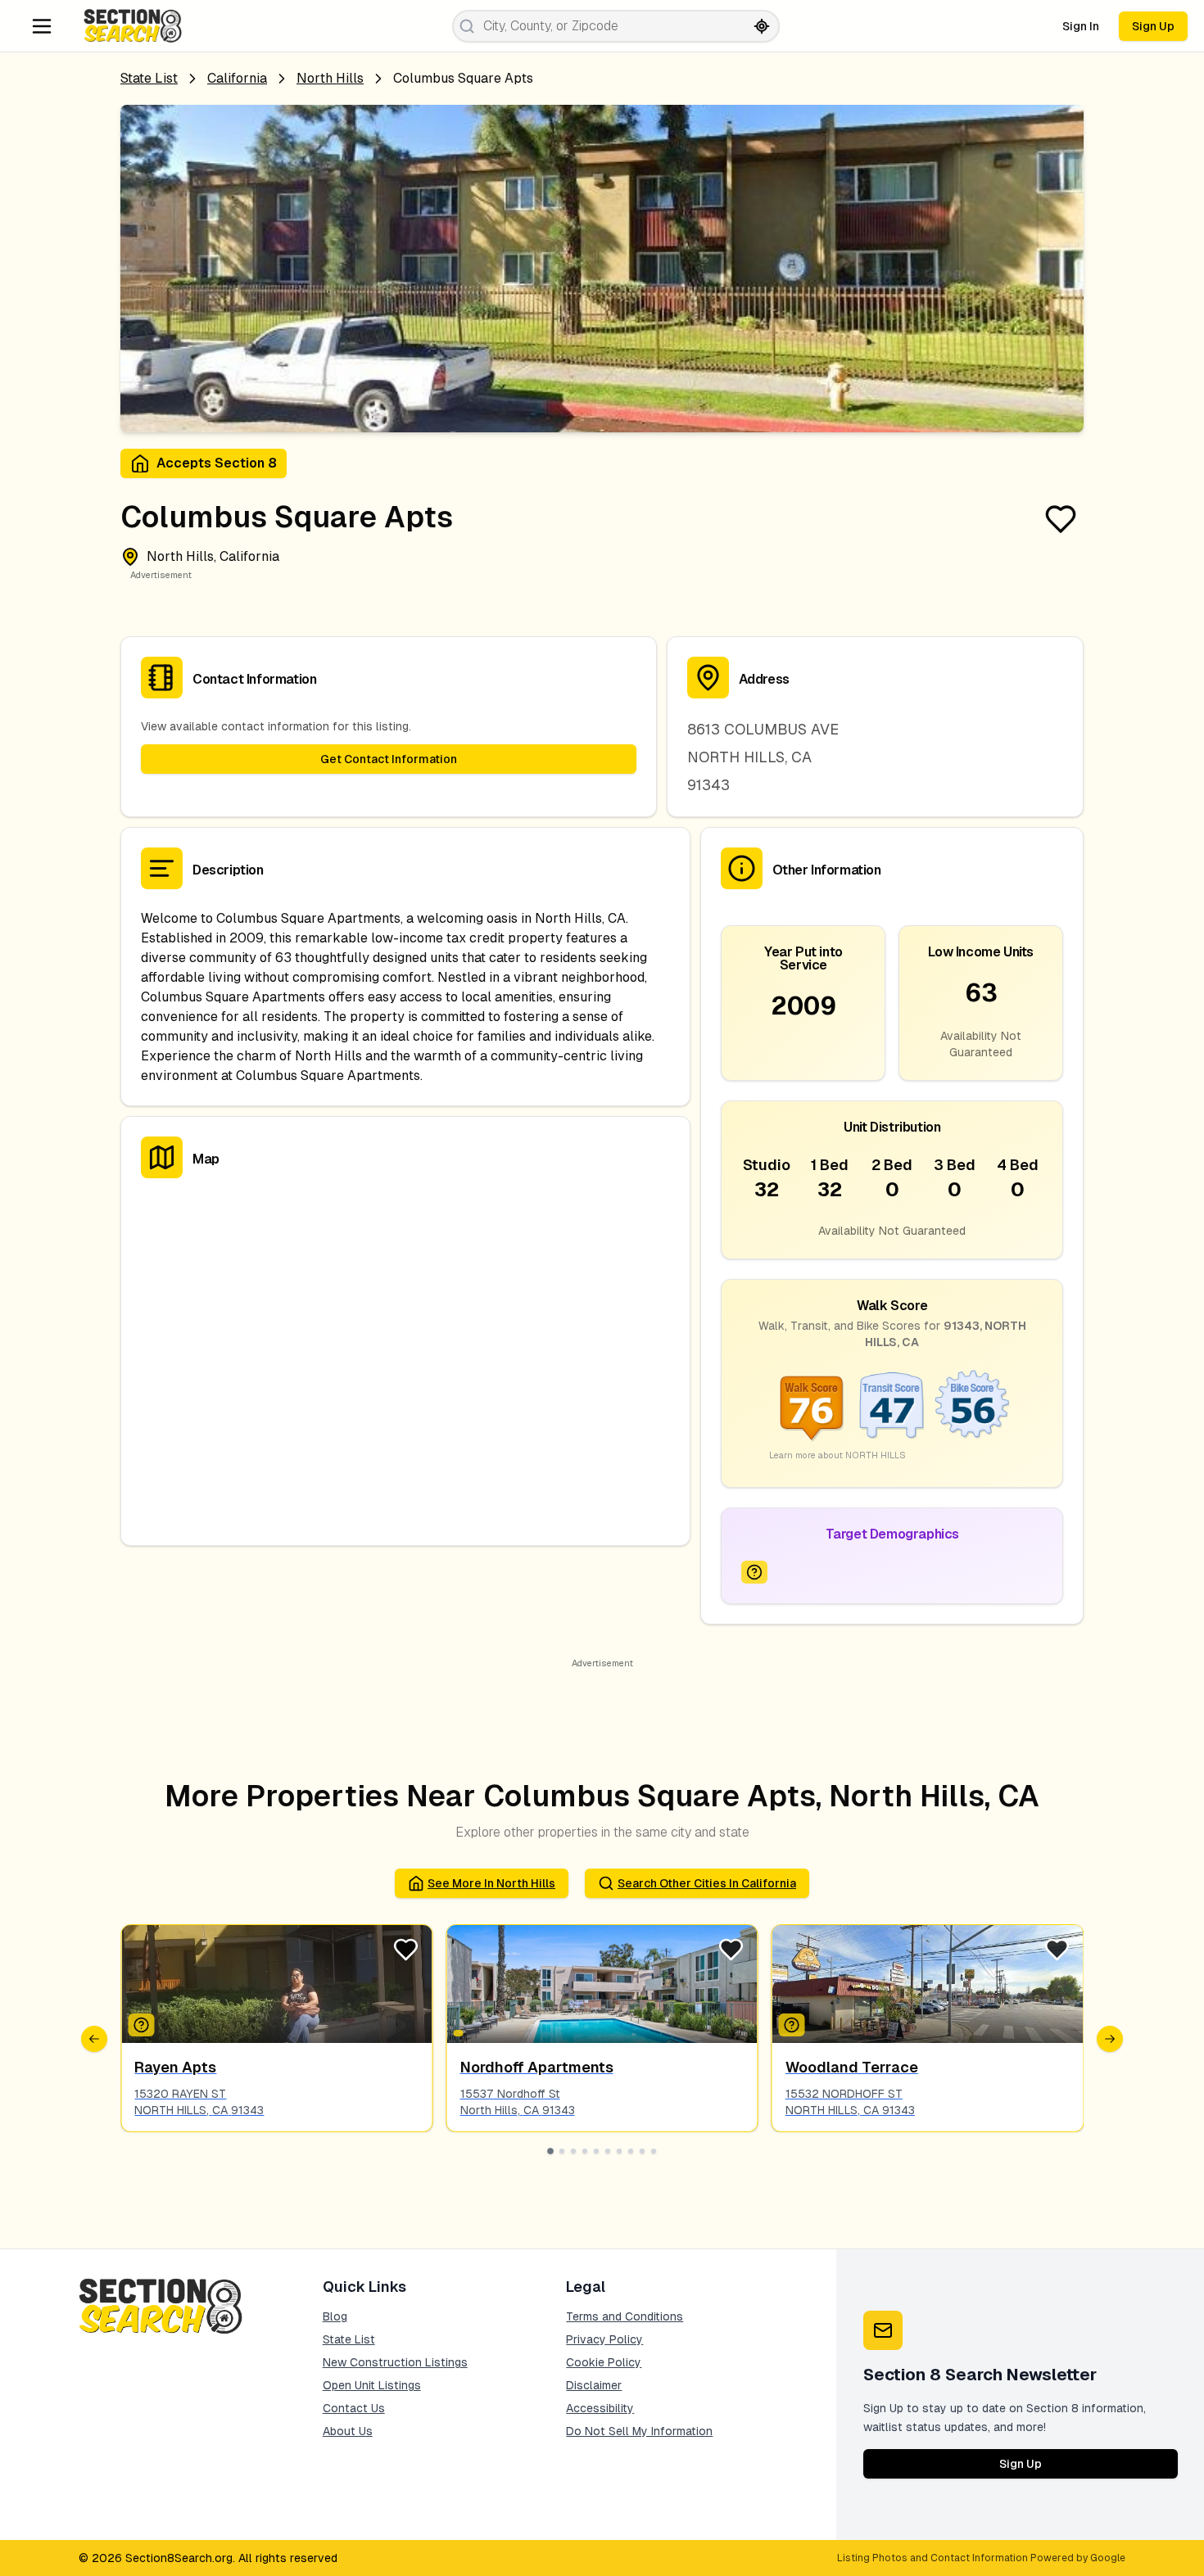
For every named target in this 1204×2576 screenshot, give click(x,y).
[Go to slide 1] (550, 2151)
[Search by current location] (762, 26)
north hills (330, 78)
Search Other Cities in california (707, 1883)
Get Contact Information (389, 759)
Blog (335, 2316)
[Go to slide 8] (631, 2151)
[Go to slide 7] (619, 2151)
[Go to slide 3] (573, 2151)
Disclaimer (594, 2385)
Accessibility (600, 2408)
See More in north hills (491, 1883)
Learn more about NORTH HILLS (837, 1455)
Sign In (1081, 26)
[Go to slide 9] (642, 2151)
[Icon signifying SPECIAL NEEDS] (792, 2025)
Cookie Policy (604, 2362)
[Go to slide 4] (585, 2151)
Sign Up (1153, 26)
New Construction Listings (395, 2362)
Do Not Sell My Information (639, 2431)
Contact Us (354, 2408)
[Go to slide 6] (608, 2151)
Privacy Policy (604, 2339)
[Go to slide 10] (654, 2151)
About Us (348, 2431)
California (237, 78)
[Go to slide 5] (596, 2151)
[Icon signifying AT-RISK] (754, 1572)
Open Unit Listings (372, 2385)
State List (149, 78)
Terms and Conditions (625, 2316)
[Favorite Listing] (1061, 519)
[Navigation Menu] (42, 26)
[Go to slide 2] (562, 2151)
